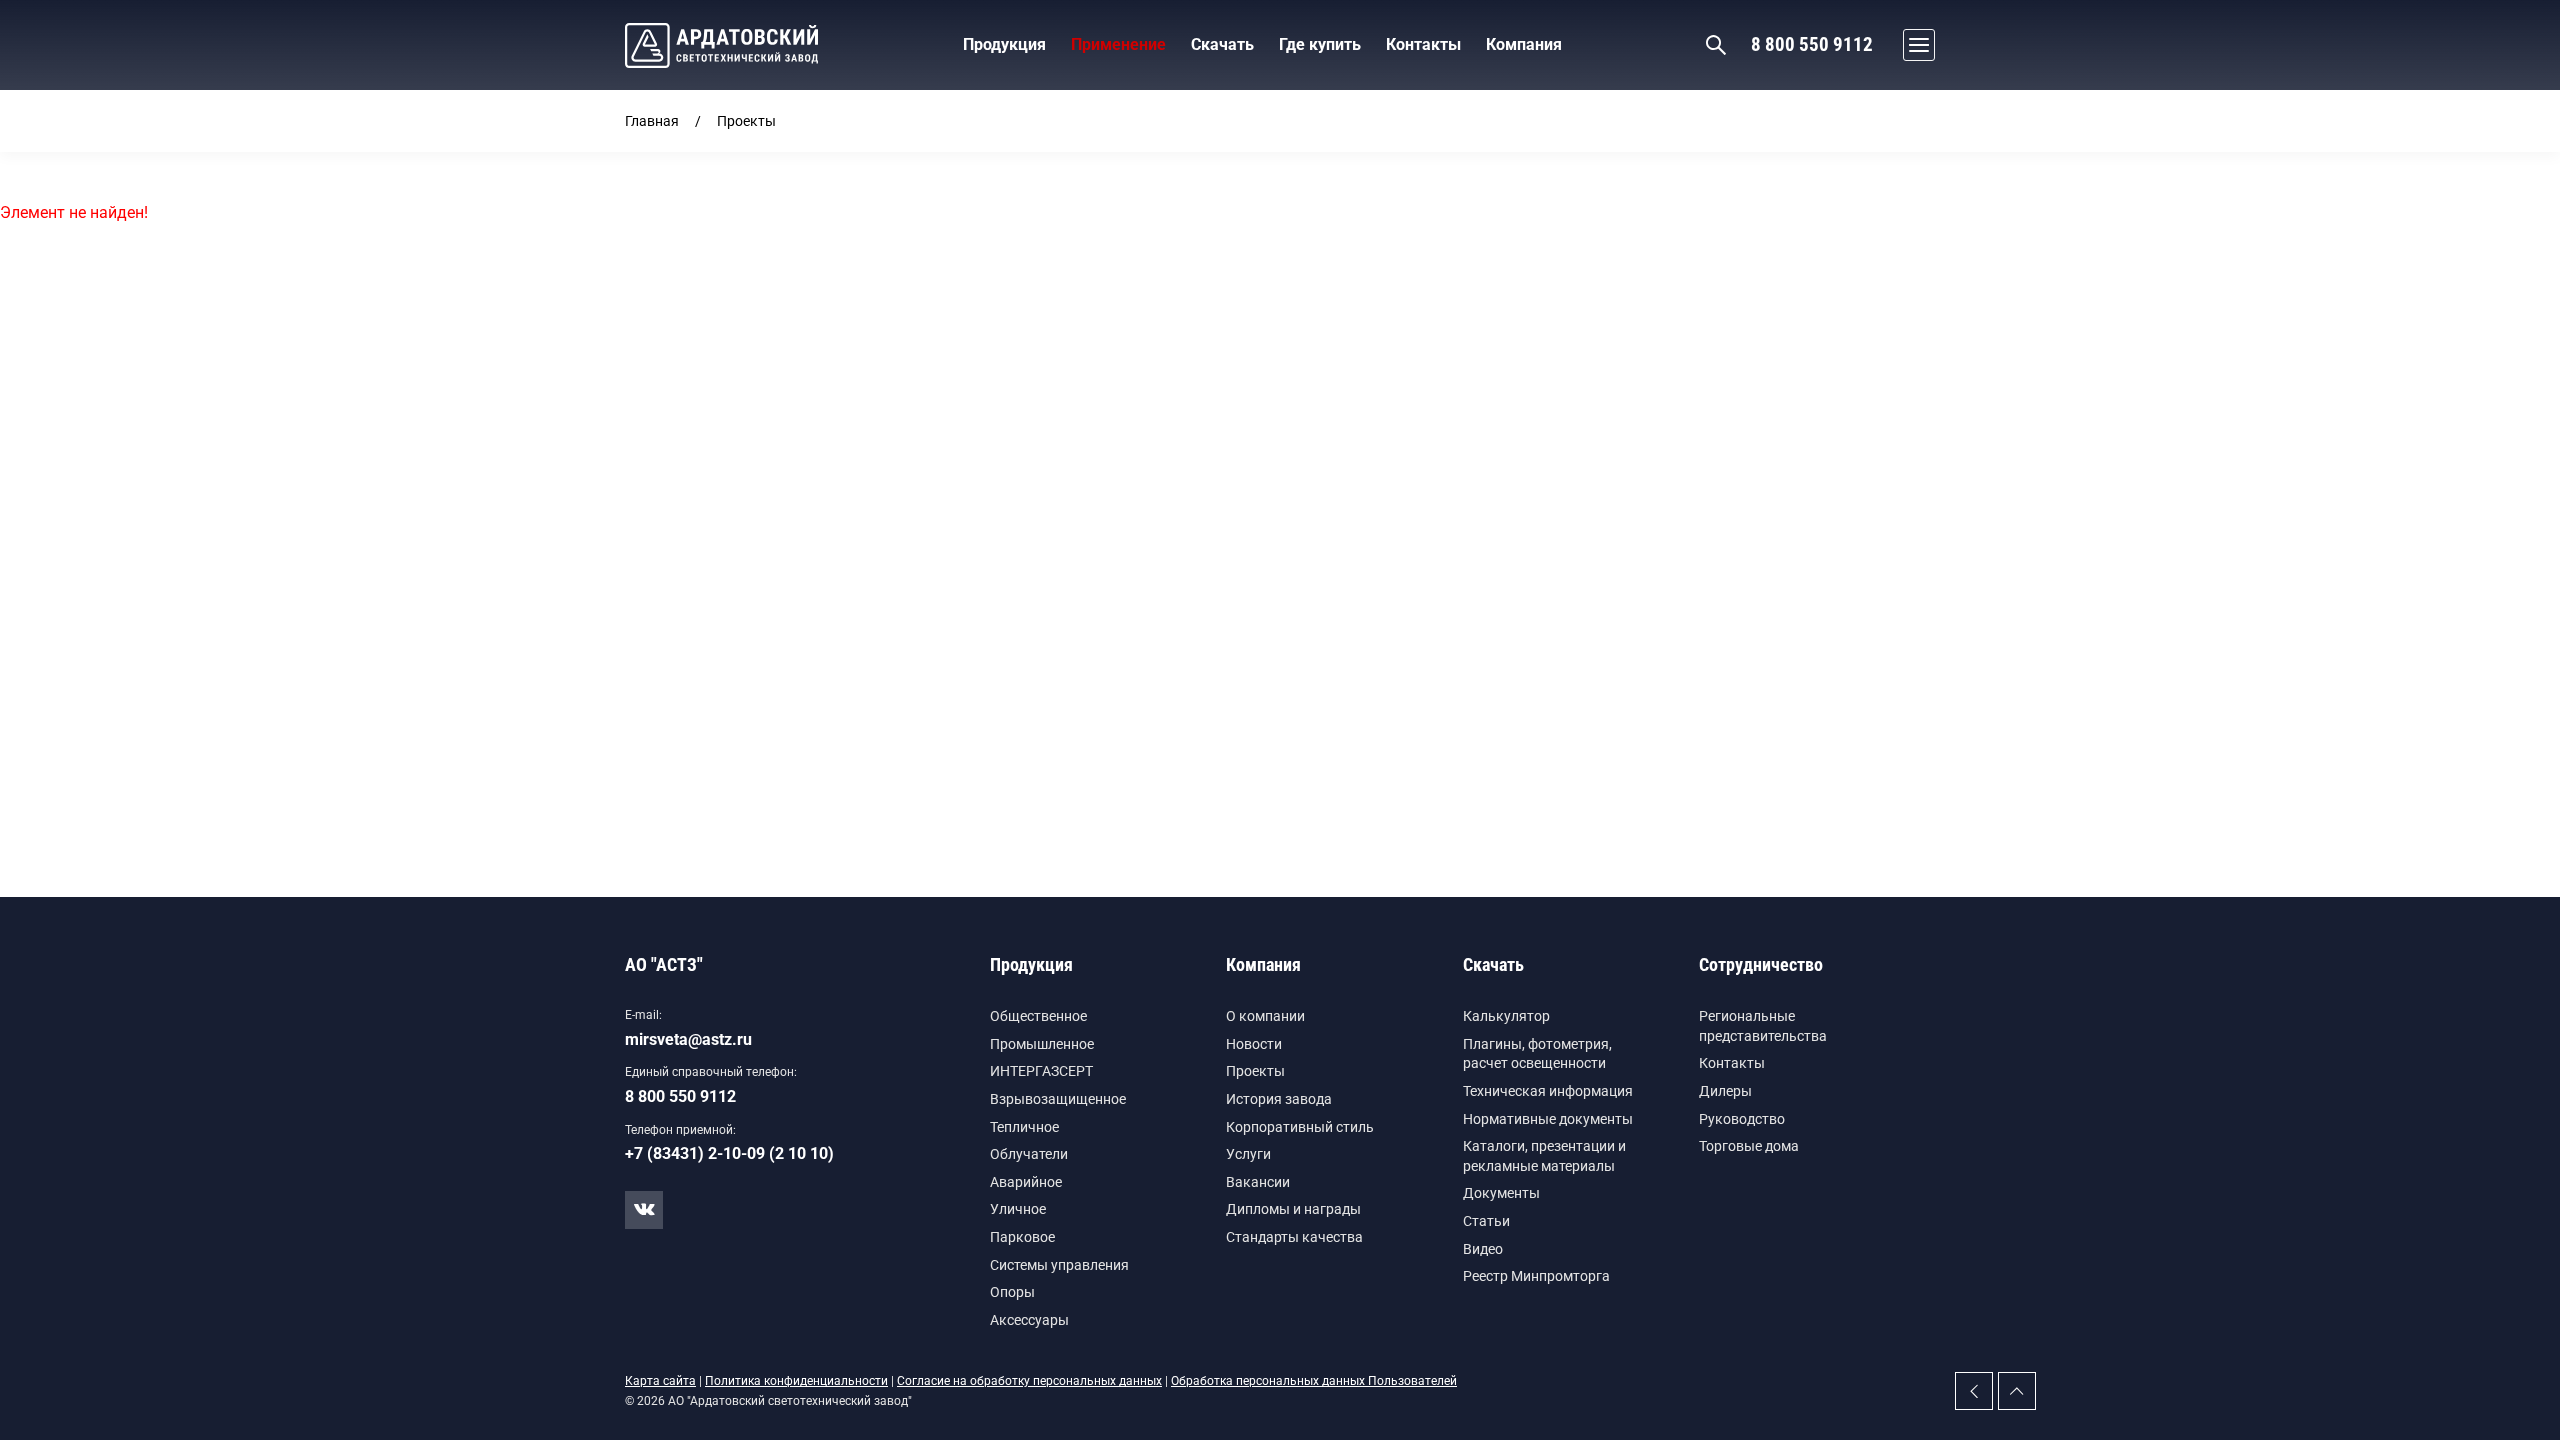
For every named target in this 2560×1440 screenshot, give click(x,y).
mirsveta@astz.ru (688, 1039)
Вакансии (1258, 1182)
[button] (1914, 45)
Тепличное (1024, 1127)
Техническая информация (1548, 1091)
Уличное (1018, 1209)
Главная (652, 121)
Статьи (1486, 1221)
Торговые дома (1749, 1146)
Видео (1483, 1249)
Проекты (1255, 1071)
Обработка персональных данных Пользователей (1314, 1381)
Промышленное (1042, 1044)
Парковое (1022, 1237)
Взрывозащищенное (1058, 1099)
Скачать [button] (1222, 44)
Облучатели (1029, 1154)
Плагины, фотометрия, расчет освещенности (1537, 1054)
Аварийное (1026, 1182)
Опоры (1012, 1292)
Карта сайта (660, 1381)
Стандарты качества (1294, 1237)
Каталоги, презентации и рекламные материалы (1544, 1156)
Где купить (1320, 44)
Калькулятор (1506, 1016)
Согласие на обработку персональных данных (1029, 1381)
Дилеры (1725, 1091)
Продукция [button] (1004, 44)
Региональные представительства (1763, 1026)
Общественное (1038, 1016)
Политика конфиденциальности (796, 1381)
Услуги (1248, 1154)
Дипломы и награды (1293, 1209)
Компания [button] (1524, 44)
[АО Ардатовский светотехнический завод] (721, 45)
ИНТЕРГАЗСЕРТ (1041, 1071)
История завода (1279, 1099)
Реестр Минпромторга (1536, 1276)
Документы (1501, 1193)
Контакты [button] (1423, 44)
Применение (1118, 44)
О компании (1265, 1016)
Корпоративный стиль (1300, 1127)
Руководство (1742, 1119)
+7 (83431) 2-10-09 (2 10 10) (729, 1153)
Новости (1254, 1044)
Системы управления (1059, 1265)
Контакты (1732, 1063)
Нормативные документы (1548, 1119)
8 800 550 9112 (1812, 44)
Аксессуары (1029, 1320)
